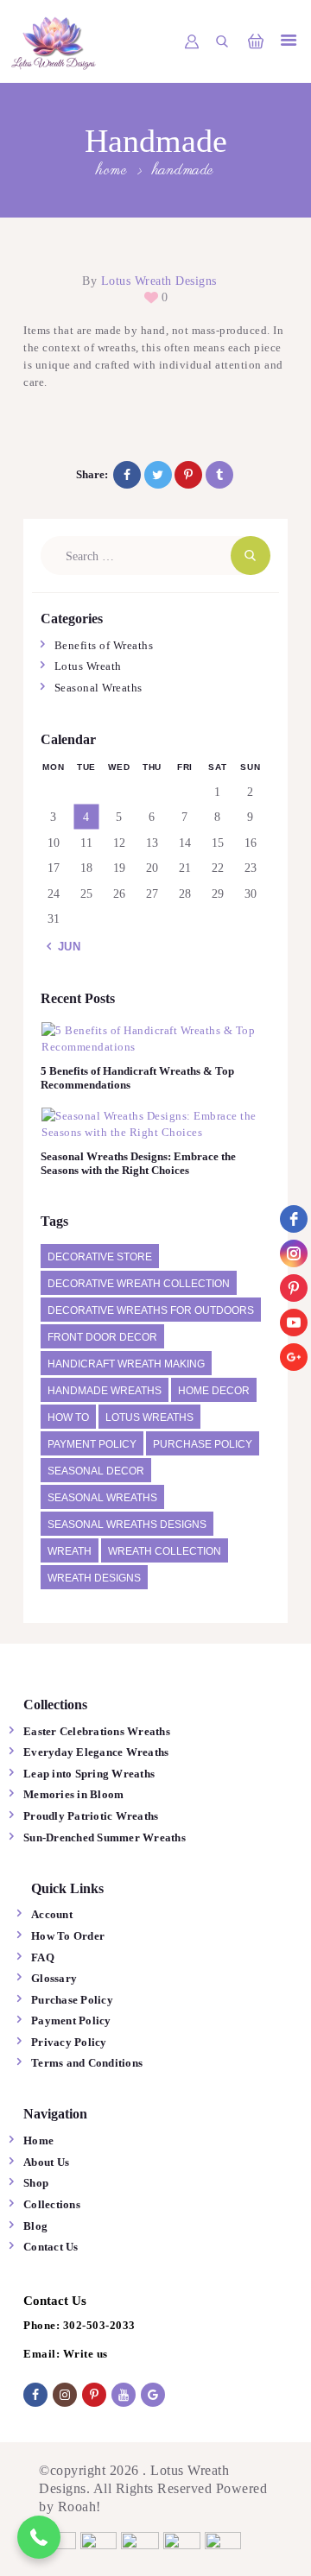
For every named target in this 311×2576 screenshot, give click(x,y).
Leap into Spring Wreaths (89, 1774)
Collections (52, 2204)
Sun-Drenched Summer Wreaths (105, 1837)
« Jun (64, 947)
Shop (36, 2183)
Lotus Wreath (88, 666)
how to (68, 1417)
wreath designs (94, 1578)
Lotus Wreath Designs (157, 281)
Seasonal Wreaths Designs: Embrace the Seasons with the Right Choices (138, 1163)
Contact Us (51, 2247)
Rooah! (79, 2507)
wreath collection (165, 1551)
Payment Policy (92, 1444)
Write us (86, 2354)
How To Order (68, 1936)
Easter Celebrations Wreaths (97, 1731)
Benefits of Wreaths (104, 645)
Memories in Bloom (73, 1794)
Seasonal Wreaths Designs (127, 1525)
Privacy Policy (69, 2042)
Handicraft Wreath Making (126, 1364)
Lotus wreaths (149, 1417)
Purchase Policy (203, 1444)
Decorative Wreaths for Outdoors (151, 1310)
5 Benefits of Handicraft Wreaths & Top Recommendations (137, 1078)
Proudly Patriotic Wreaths (91, 1816)
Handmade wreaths (105, 1391)
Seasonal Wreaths (98, 688)
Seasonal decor (96, 1471)
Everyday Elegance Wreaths (98, 1752)
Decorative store (100, 1257)
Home (112, 171)
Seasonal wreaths (102, 1498)
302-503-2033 (99, 2325)
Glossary (54, 1978)
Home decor (214, 1391)
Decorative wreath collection (139, 1284)
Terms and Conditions (87, 2063)
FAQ (43, 1957)
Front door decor (102, 1337)
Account (52, 1914)
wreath (70, 1551)
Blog (35, 2226)
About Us (46, 2162)
